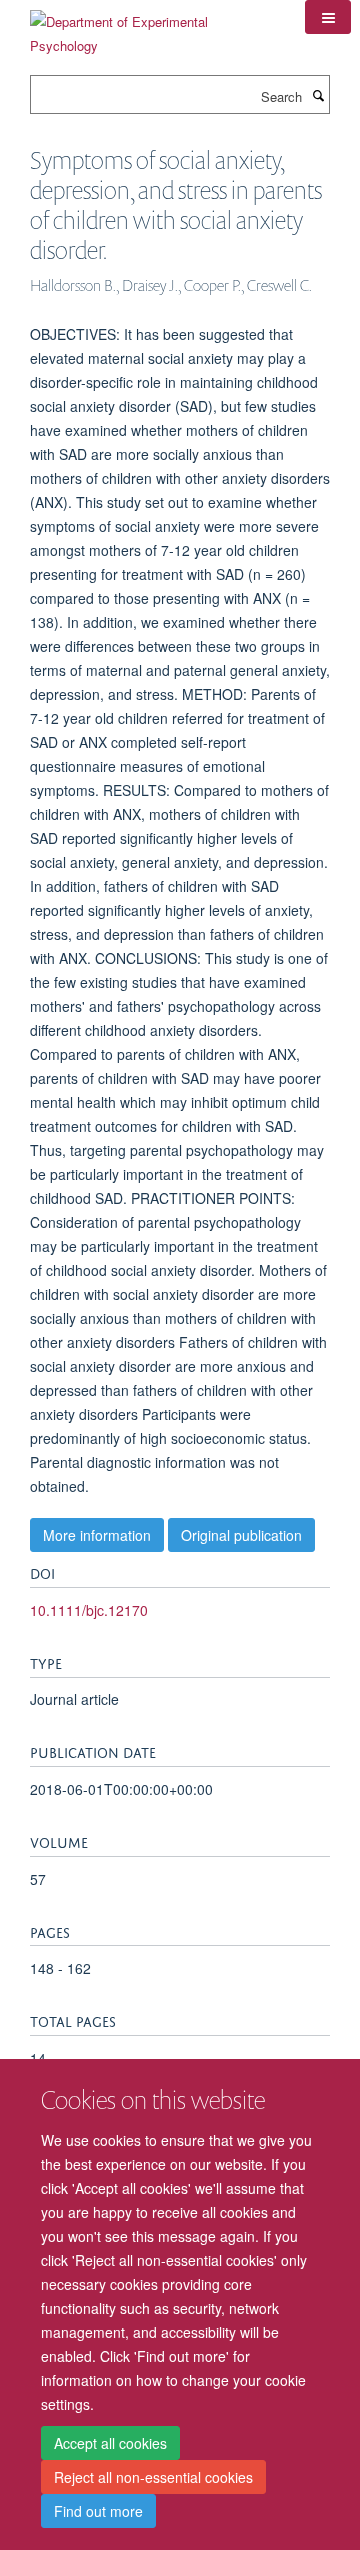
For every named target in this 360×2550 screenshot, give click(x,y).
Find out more (98, 2511)
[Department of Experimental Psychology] (152, 26)
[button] (328, 17)
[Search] (318, 95)
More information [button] (97, 1535)
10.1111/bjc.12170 (89, 1610)
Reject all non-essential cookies (153, 2477)
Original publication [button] (241, 1535)
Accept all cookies (110, 2443)
